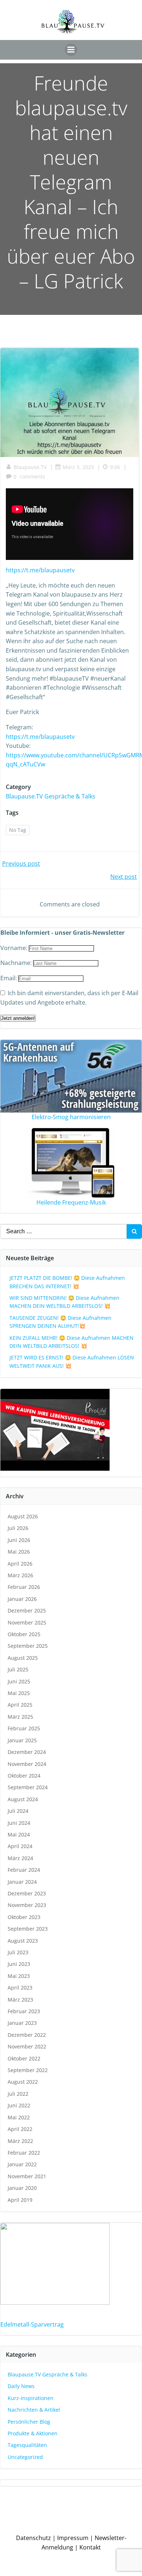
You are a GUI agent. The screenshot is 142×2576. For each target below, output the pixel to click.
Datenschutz (33, 2538)
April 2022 (20, 2129)
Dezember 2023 (27, 1893)
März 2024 (20, 1858)
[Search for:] (63, 1231)
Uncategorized (25, 2457)
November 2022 (27, 2046)
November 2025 (27, 1622)
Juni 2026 (19, 1540)
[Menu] (71, 50)
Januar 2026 (22, 1599)
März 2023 (20, 2000)
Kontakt (90, 2547)
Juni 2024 (19, 1823)
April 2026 (20, 1564)
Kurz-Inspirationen (31, 2398)
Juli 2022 (18, 2094)
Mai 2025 (19, 1693)
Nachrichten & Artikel (34, 2410)
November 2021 (27, 2176)
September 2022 (28, 2070)
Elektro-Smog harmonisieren (71, 1117)
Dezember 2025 (27, 1610)
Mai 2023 (19, 1976)
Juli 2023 (18, 1952)
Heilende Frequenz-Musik (71, 1202)
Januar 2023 (22, 2023)
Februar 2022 (24, 2153)
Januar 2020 (22, 2188)
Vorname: (15, 948)
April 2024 (20, 1846)
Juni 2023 (19, 1964)
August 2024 (23, 1799)
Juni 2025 (19, 1681)
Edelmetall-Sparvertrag (32, 2324)
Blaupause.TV (30, 467)
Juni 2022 (19, 2105)
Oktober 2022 (24, 2058)
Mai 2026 (19, 1552)
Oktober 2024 (24, 1776)
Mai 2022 (19, 2117)
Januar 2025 (22, 1740)
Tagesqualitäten (27, 2445)
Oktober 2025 (24, 1634)
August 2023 (23, 1941)
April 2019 (20, 2200)
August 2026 (23, 1516)
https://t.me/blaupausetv (40, 570)
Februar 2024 (24, 1870)
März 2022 (20, 2141)
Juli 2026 (18, 1528)
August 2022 (23, 2082)
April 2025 (20, 1705)
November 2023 (27, 1905)
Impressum (73, 2538)
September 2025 (28, 1646)
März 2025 (20, 1717)
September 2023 (28, 1929)
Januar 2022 (22, 2164)
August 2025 (23, 1658)
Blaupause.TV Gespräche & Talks (51, 796)
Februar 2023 (24, 2011)
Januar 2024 (22, 1882)
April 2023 (20, 1988)
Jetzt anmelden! (18, 1018)
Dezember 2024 (27, 1752)
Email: (9, 978)
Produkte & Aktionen (33, 2433)
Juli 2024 (18, 1811)
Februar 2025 (24, 1728)
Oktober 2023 (24, 1917)
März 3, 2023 (78, 467)
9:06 (115, 467)
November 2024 (27, 1764)
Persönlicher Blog (29, 2422)
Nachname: (17, 963)
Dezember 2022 (27, 2035)
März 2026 (20, 1575)
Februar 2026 (24, 1587)
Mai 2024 (19, 1834)
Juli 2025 (18, 1669)
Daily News (21, 2386)
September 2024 (28, 1787)
